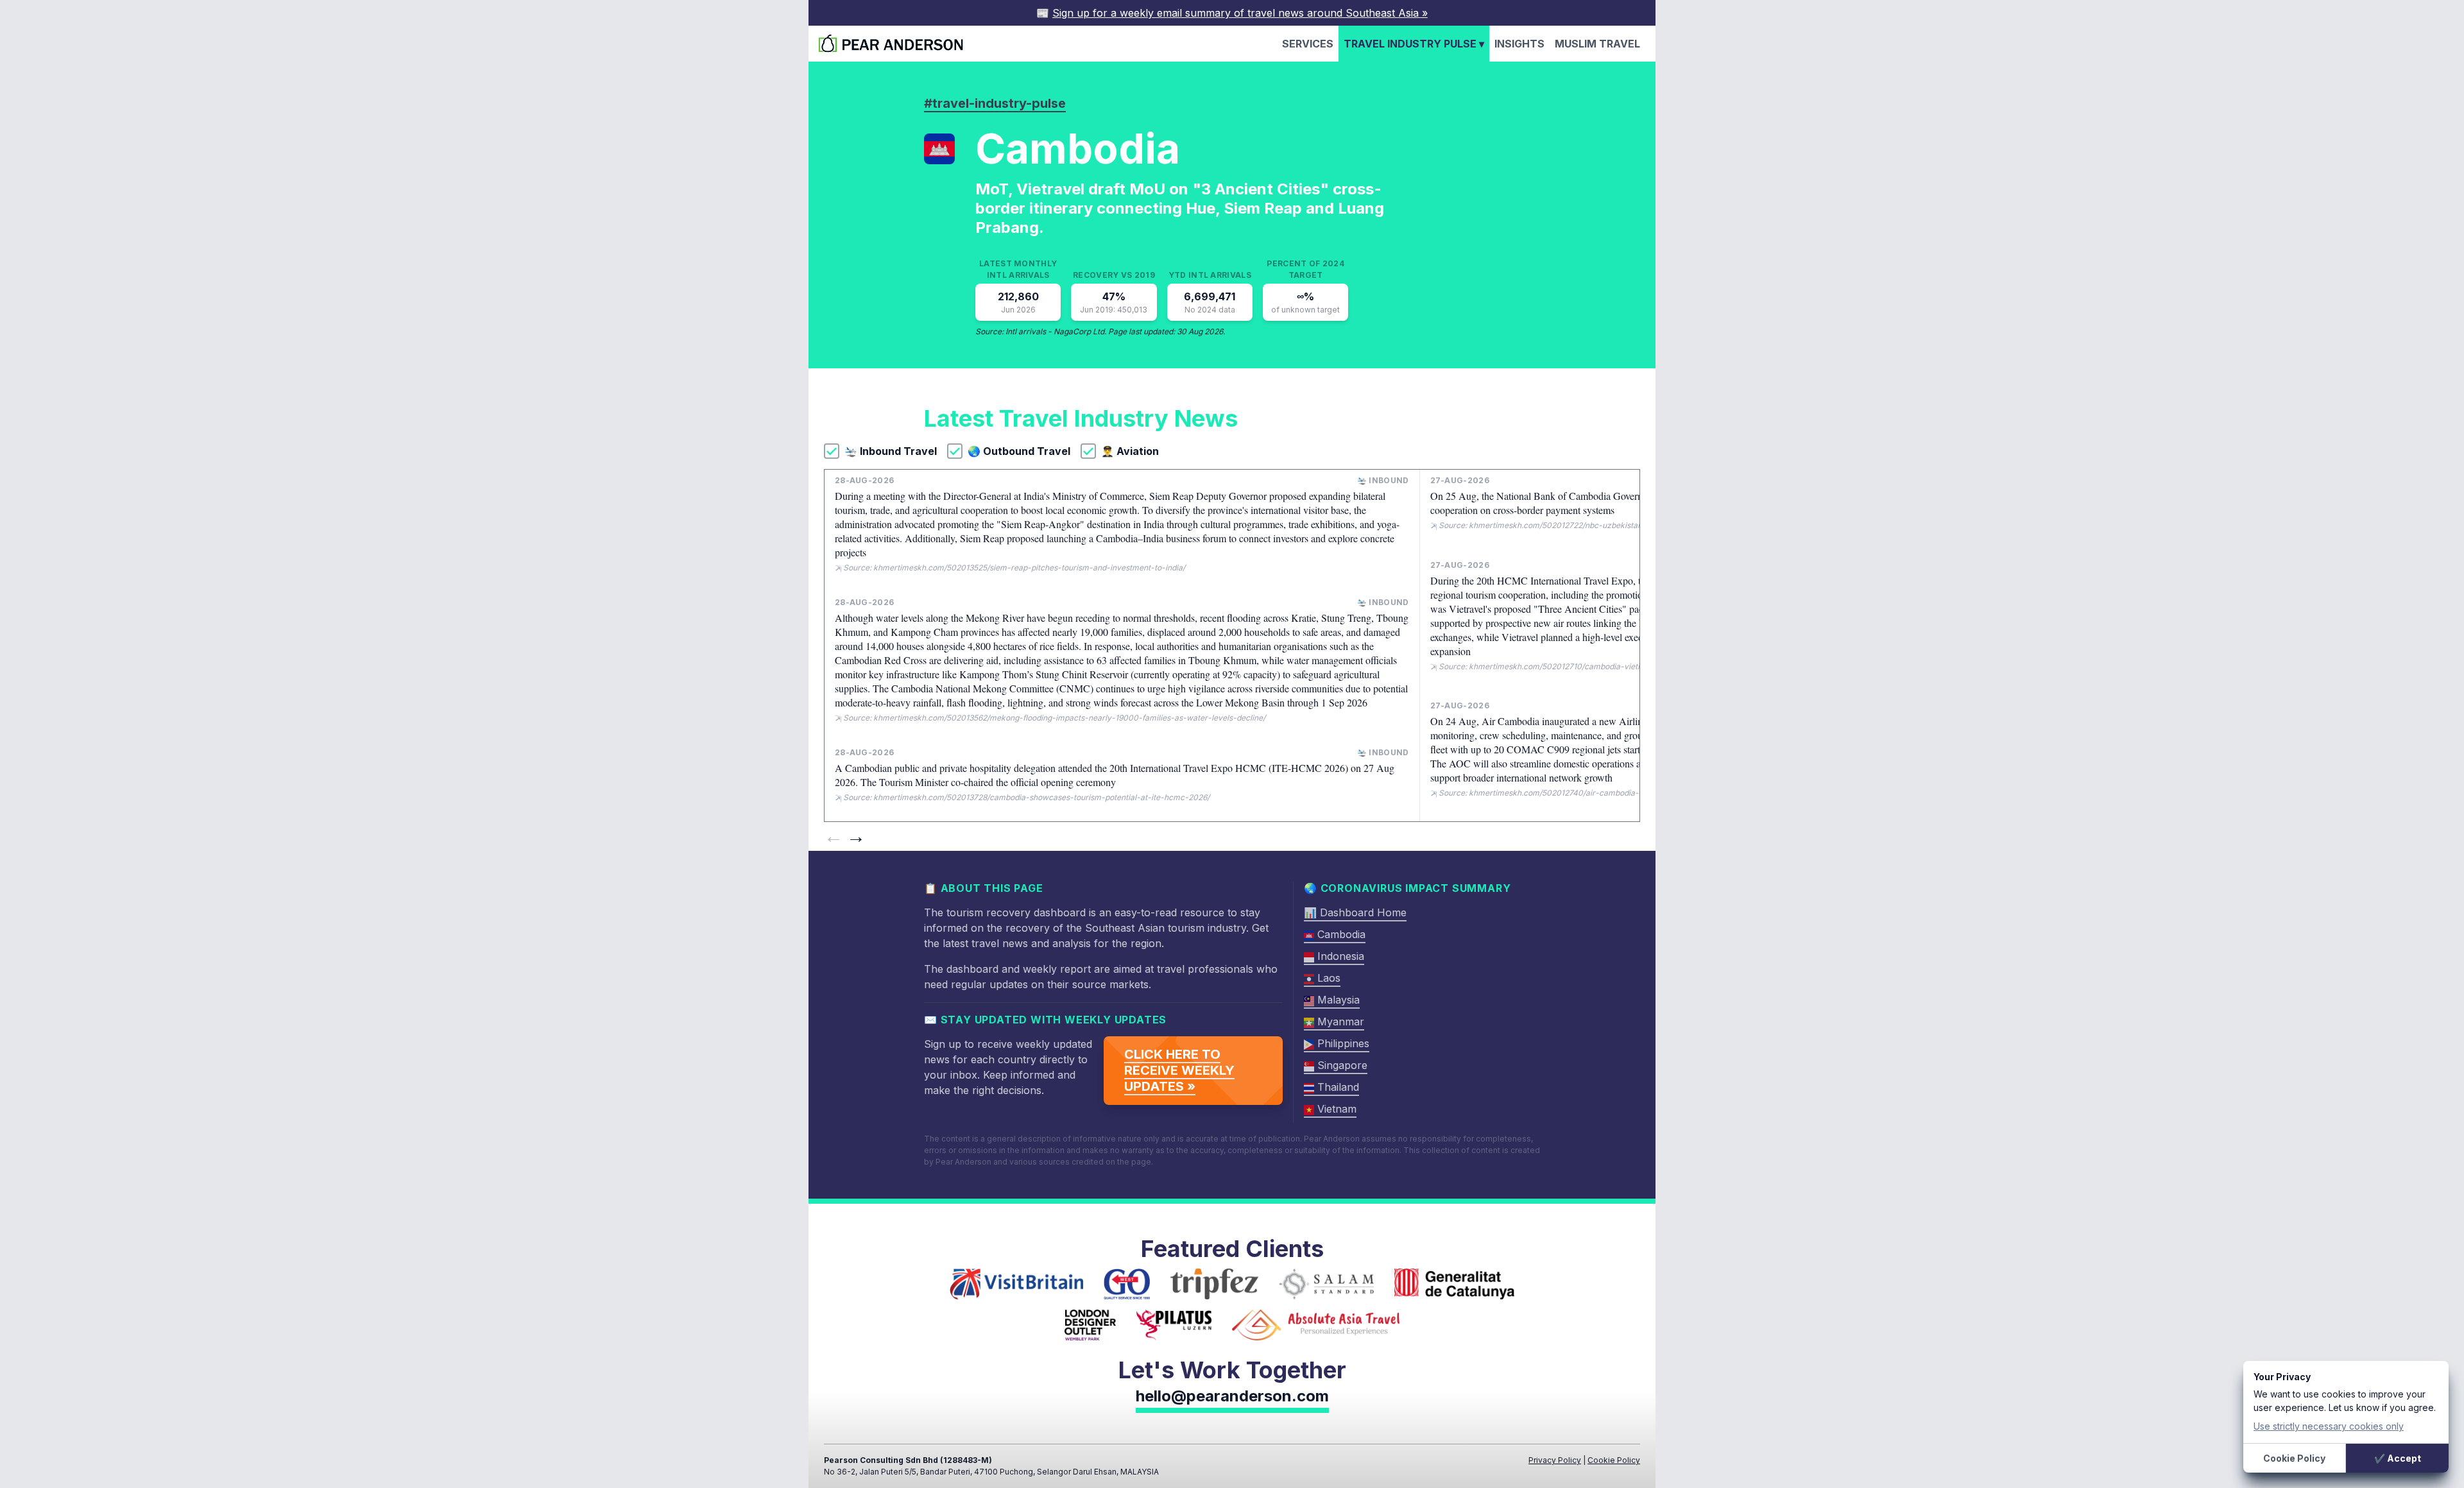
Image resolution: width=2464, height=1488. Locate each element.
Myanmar (1339, 1022)
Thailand (1337, 1087)
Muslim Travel (1597, 44)
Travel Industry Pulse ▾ (1414, 44)
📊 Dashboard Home (1355, 912)
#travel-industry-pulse (995, 103)
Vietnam (1335, 1109)
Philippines (1342, 1043)
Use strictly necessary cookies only (2329, 1426)
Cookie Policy (1614, 1460)
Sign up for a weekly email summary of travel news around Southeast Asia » (1240, 13)
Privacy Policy (1555, 1460)
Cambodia (1340, 934)
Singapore (1341, 1065)
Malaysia (1337, 1000)
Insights (1519, 44)
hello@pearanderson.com (1232, 1396)
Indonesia (1339, 956)
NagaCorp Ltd (1079, 331)
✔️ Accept (2398, 1458)
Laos (1327, 978)
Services (1308, 44)
